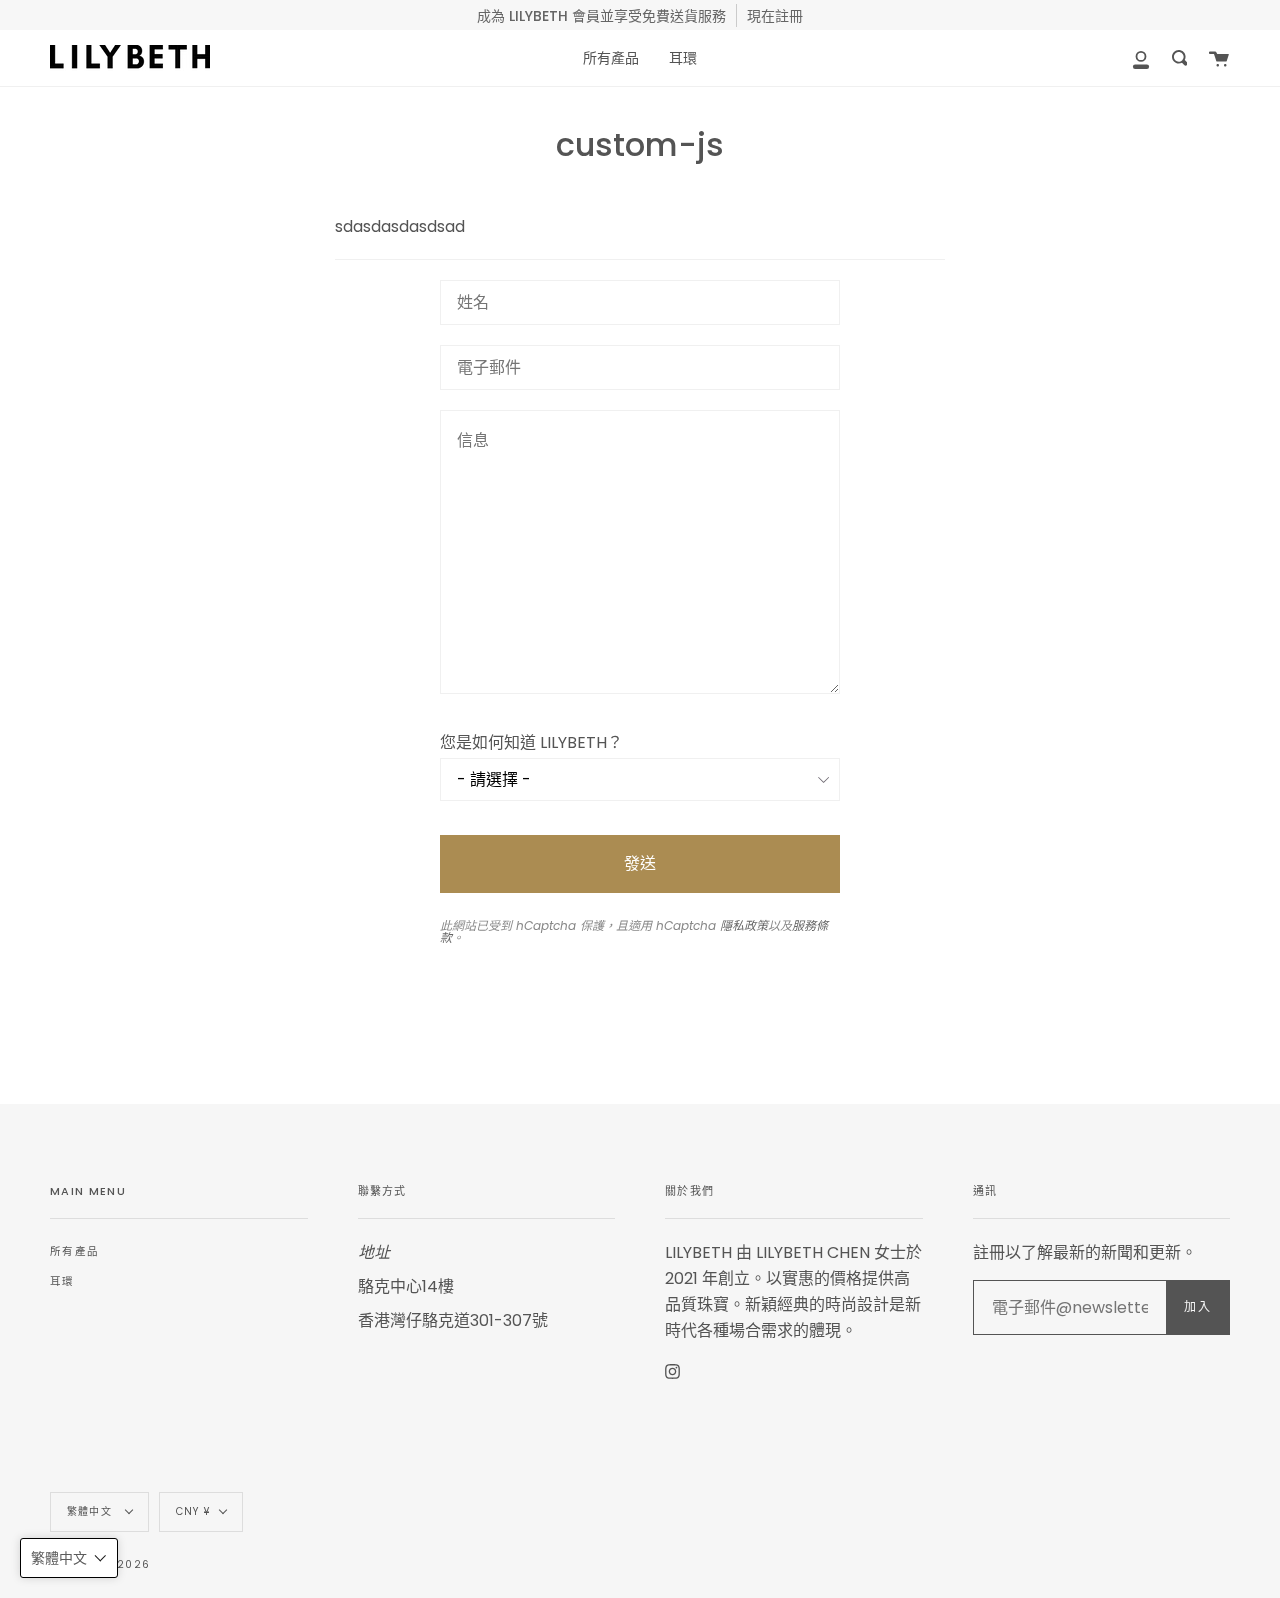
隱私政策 (744, 925)
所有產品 (74, 1251)
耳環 (62, 1281)
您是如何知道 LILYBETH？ (531, 743)
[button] (69, 1558)
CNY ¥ (193, 1511)
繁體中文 (91, 1511)
